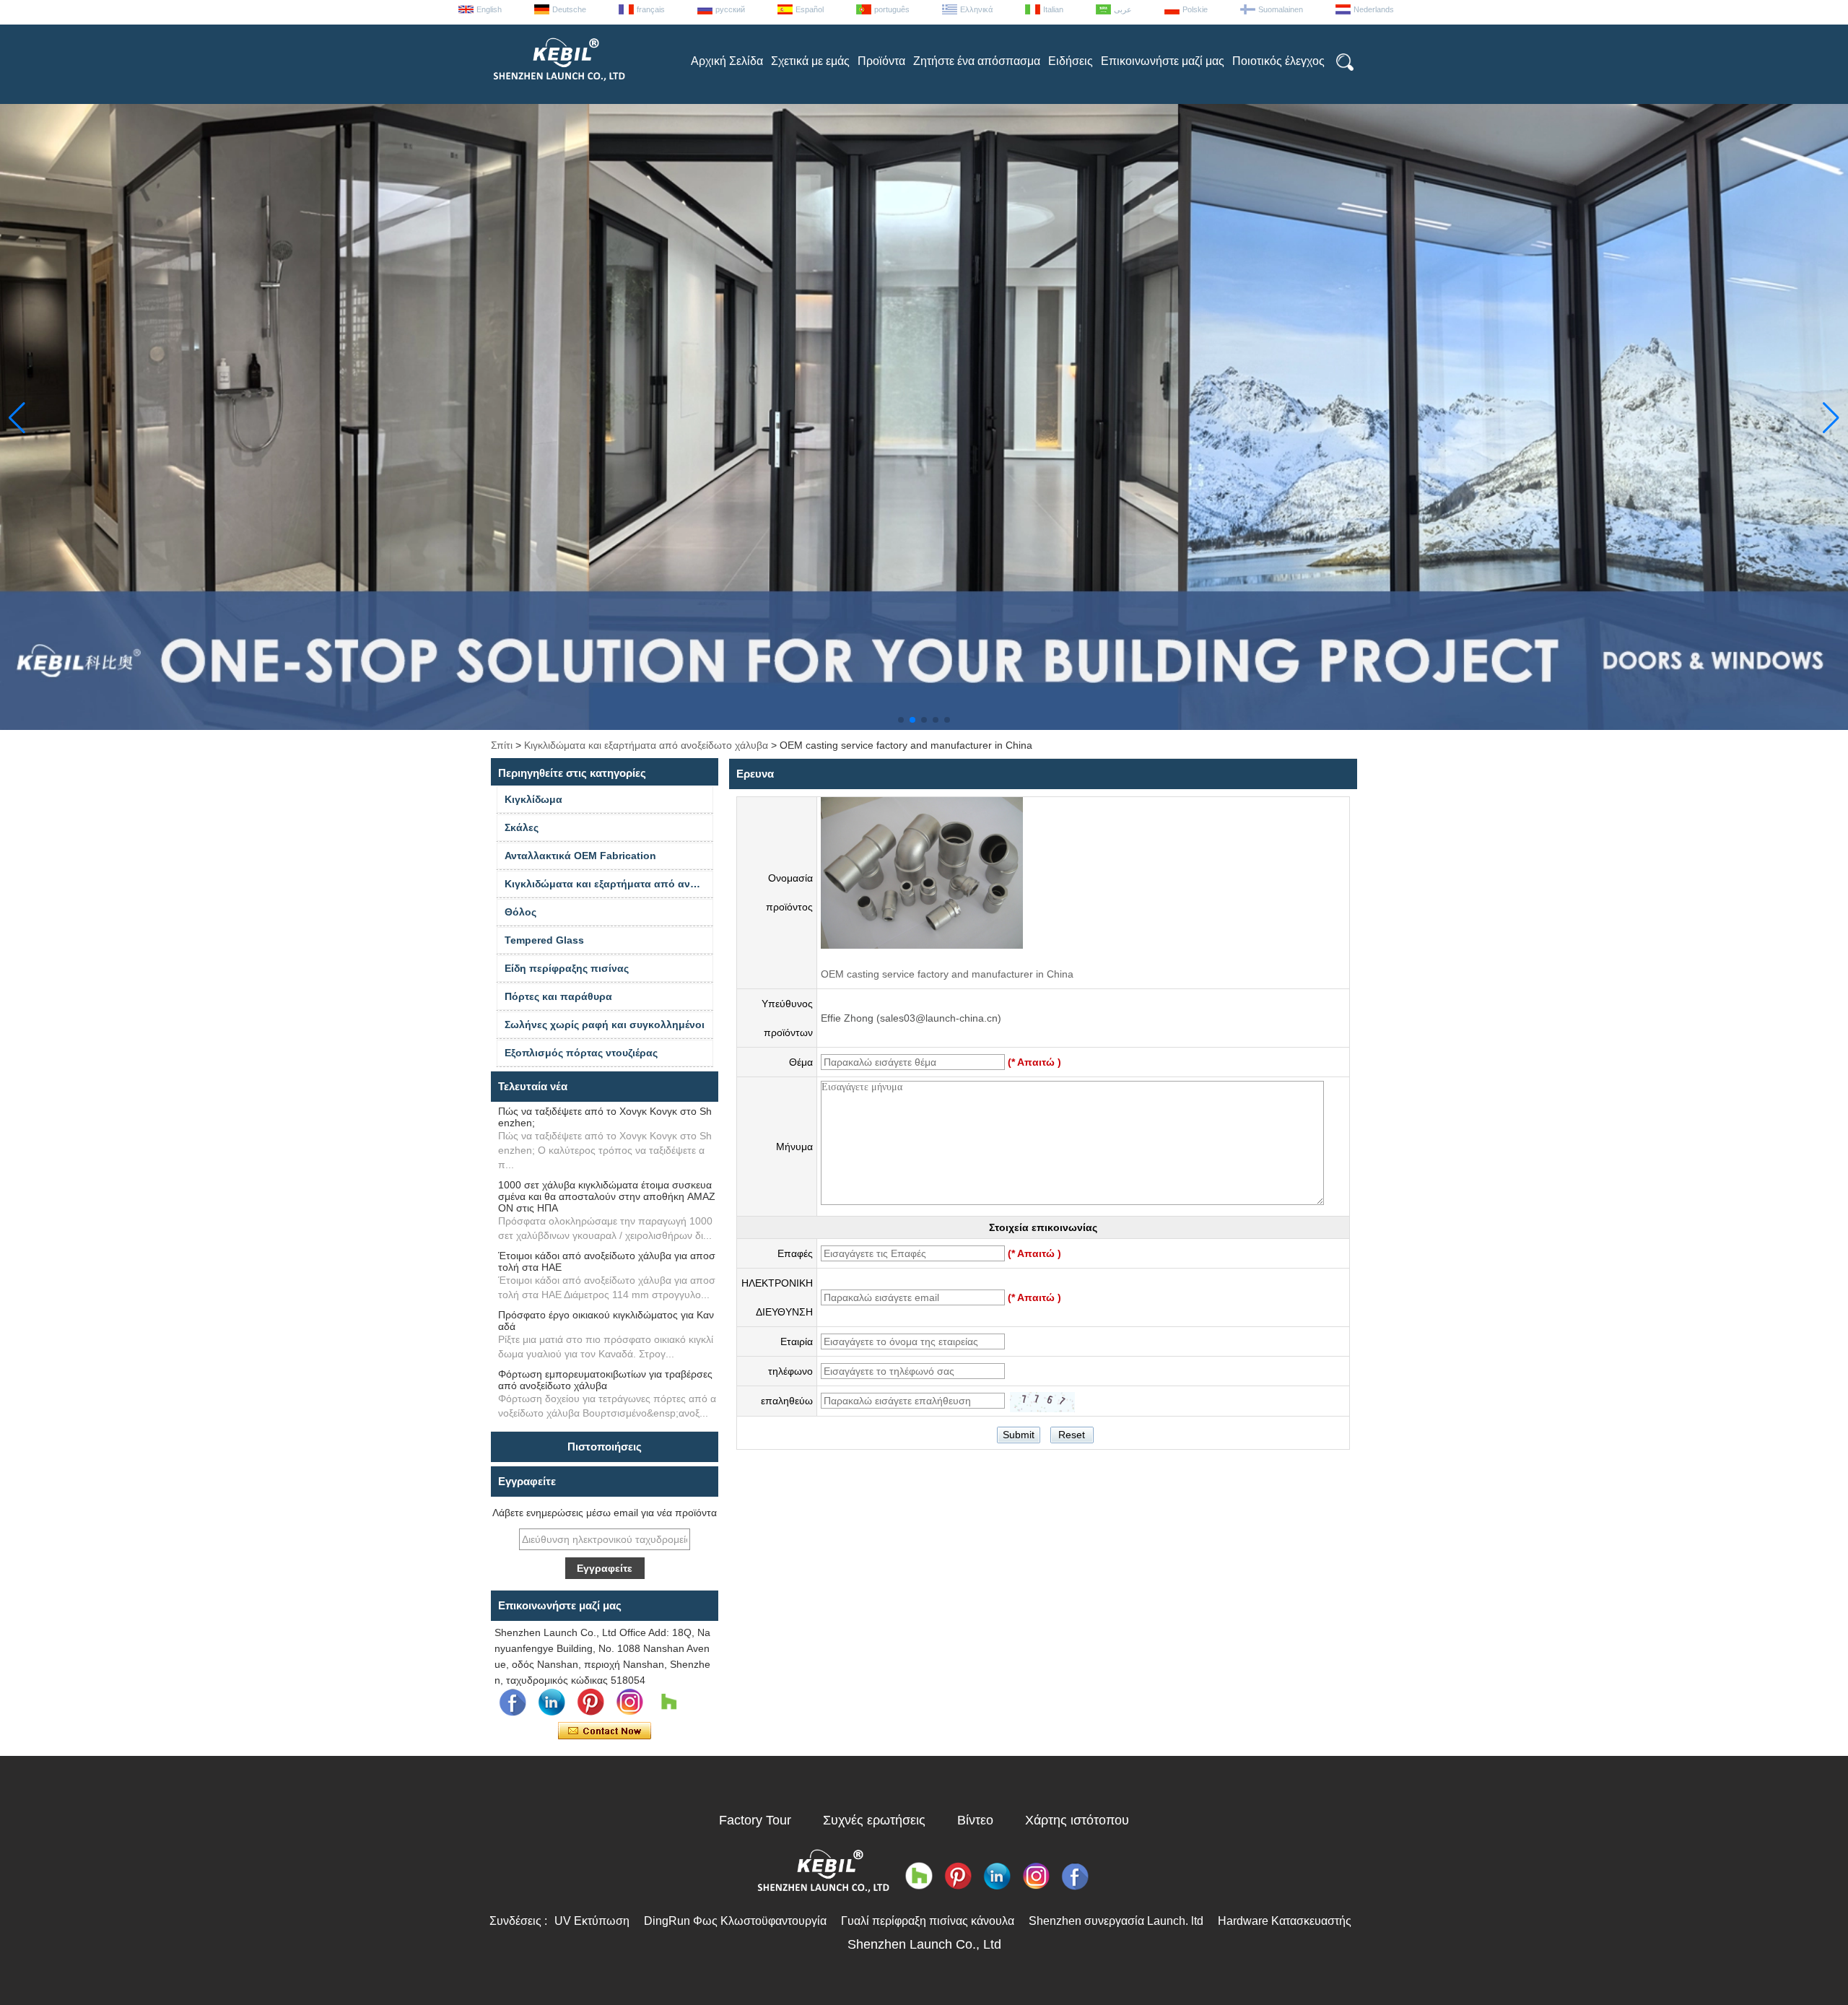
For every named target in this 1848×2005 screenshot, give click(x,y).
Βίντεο (975, 1820)
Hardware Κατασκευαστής (1285, 1921)
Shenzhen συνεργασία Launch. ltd (1116, 1921)
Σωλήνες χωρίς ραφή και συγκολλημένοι (605, 1025)
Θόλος (520, 912)
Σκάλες (522, 827)
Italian (1053, 9)
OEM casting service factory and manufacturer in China (947, 974)
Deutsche (569, 9)
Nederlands (1374, 9)
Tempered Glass (544, 940)
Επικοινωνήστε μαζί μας (1163, 61)
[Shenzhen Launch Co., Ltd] (558, 87)
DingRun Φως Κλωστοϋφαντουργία (735, 1921)
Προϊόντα (881, 61)
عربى (1123, 9)
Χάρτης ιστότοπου (1077, 1820)
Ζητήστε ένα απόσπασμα (977, 61)
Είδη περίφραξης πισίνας (567, 968)
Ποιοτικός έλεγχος (1278, 61)
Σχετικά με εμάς (810, 61)
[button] (901, 720)
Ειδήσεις (1071, 61)
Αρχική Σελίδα (727, 61)
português (892, 9)
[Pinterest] (590, 1702)
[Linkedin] (552, 1702)
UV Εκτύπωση (592, 1921)
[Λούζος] (668, 1702)
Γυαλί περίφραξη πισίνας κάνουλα (928, 1921)
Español (810, 9)
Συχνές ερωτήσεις (874, 1820)
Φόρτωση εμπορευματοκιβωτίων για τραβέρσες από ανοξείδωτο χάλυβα (605, 1380)
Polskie (1195, 9)
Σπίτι (502, 745)
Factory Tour (755, 1820)
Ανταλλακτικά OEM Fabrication (580, 856)
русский (730, 9)
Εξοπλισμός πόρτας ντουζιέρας (581, 1053)
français (651, 9)
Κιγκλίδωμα (533, 799)
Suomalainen (1281, 9)
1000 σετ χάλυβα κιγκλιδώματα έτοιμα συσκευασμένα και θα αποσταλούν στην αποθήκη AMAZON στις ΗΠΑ (607, 1196)
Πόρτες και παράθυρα (558, 996)
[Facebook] (513, 1702)
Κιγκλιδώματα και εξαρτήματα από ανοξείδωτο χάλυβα (646, 745)
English (489, 9)
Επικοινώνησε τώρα (605, 1731)
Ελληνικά (976, 9)
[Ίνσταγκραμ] (629, 1702)
